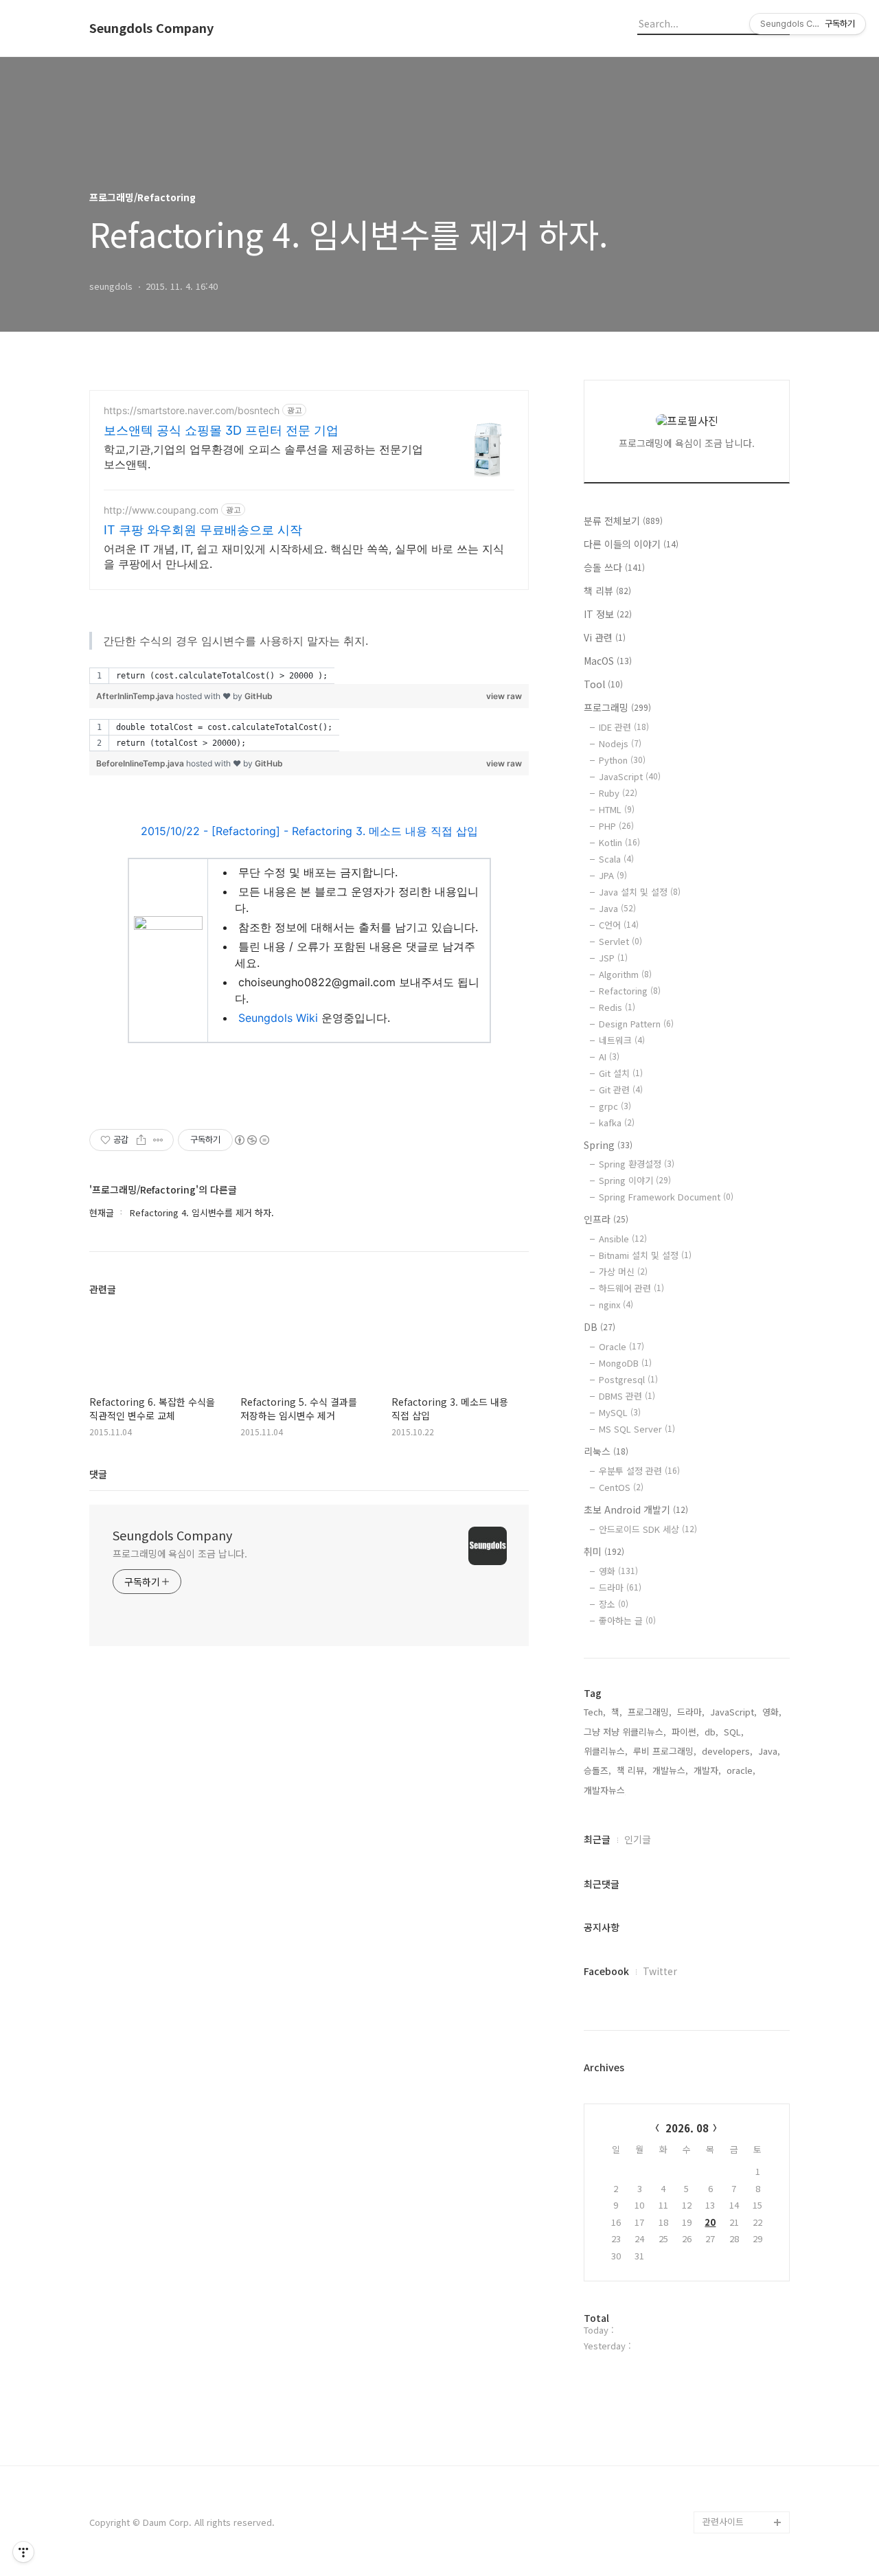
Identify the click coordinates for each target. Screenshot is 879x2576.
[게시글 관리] (158, 1140)
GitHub (259, 696)
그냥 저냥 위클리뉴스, (625, 1732)
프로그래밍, (650, 1712)
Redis (617, 1007)
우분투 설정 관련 (639, 1471)
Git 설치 (621, 1073)
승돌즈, (597, 1770)
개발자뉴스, (606, 1790)
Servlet (620, 941)
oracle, (741, 1770)
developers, (727, 1751)
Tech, (595, 1712)
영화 (618, 1571)
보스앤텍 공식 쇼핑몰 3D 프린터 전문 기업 (221, 430)
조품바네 (720, 2478)
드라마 (620, 1587)
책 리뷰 (607, 591)
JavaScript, (733, 1712)
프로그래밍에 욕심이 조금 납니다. (180, 1553)
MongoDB (625, 1363)
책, (617, 1712)
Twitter (660, 1971)
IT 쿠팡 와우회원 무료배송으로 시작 (203, 530)
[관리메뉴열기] (23, 2552)
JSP (613, 958)
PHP (616, 826)
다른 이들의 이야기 (631, 544)
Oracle (621, 1346)
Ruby (618, 793)
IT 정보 (608, 614)
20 (710, 2222)
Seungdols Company (151, 28)
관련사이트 (723, 2521)
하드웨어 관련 (631, 1288)
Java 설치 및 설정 (640, 892)
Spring (608, 1145)
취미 (604, 1551)
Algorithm (625, 974)
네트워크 (622, 1040)
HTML (617, 809)
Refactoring (630, 991)
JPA (613, 875)
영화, (772, 1712)
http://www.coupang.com (161, 510)
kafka (617, 1122)
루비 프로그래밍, (665, 1751)
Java (617, 908)
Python (622, 760)
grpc (615, 1106)
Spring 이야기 (635, 1180)
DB (600, 1327)
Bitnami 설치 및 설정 (645, 1255)
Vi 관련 (605, 637)
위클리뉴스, (606, 1751)
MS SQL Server (637, 1429)
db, (711, 1732)
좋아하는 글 (627, 1620)
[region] (309, 676)
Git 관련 (621, 1090)
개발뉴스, (670, 1770)
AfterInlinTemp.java (135, 696)
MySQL (620, 1412)
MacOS (608, 661)
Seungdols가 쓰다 (739, 2500)
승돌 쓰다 (614, 567)
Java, (769, 1751)
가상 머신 (623, 1272)
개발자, (707, 1770)
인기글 (638, 1839)
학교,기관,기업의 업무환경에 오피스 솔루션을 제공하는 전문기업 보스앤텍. (263, 457)
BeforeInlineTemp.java (140, 763)
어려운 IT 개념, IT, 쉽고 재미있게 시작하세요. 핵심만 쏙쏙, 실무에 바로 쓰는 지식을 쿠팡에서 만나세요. (304, 556)
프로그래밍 (617, 707)
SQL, (734, 1732)
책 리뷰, (632, 1770)
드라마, (691, 1712)
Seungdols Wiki (278, 1018)
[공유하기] (141, 1140)
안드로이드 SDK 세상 (648, 1529)
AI (609, 1057)
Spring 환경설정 (637, 1164)
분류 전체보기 (623, 521)
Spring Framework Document (666, 1197)
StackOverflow (734, 2456)
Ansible (623, 1239)
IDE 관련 (624, 727)
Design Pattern (636, 1024)
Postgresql (628, 1379)
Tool (603, 684)
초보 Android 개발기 (636, 1509)
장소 (614, 1604)
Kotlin (619, 842)
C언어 (619, 925)
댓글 (98, 1474)
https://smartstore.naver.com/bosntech (192, 410)
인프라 (606, 1219)
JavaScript (630, 776)
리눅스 (606, 1451)
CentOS (621, 1487)
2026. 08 (687, 2128)
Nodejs (620, 743)
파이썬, (685, 1732)
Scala (616, 859)
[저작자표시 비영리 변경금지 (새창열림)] (251, 1140)
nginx (616, 1304)
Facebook (606, 1971)
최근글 (597, 1839)
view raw (504, 696)
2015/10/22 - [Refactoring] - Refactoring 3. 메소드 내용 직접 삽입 (309, 831)
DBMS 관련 (627, 1396)
